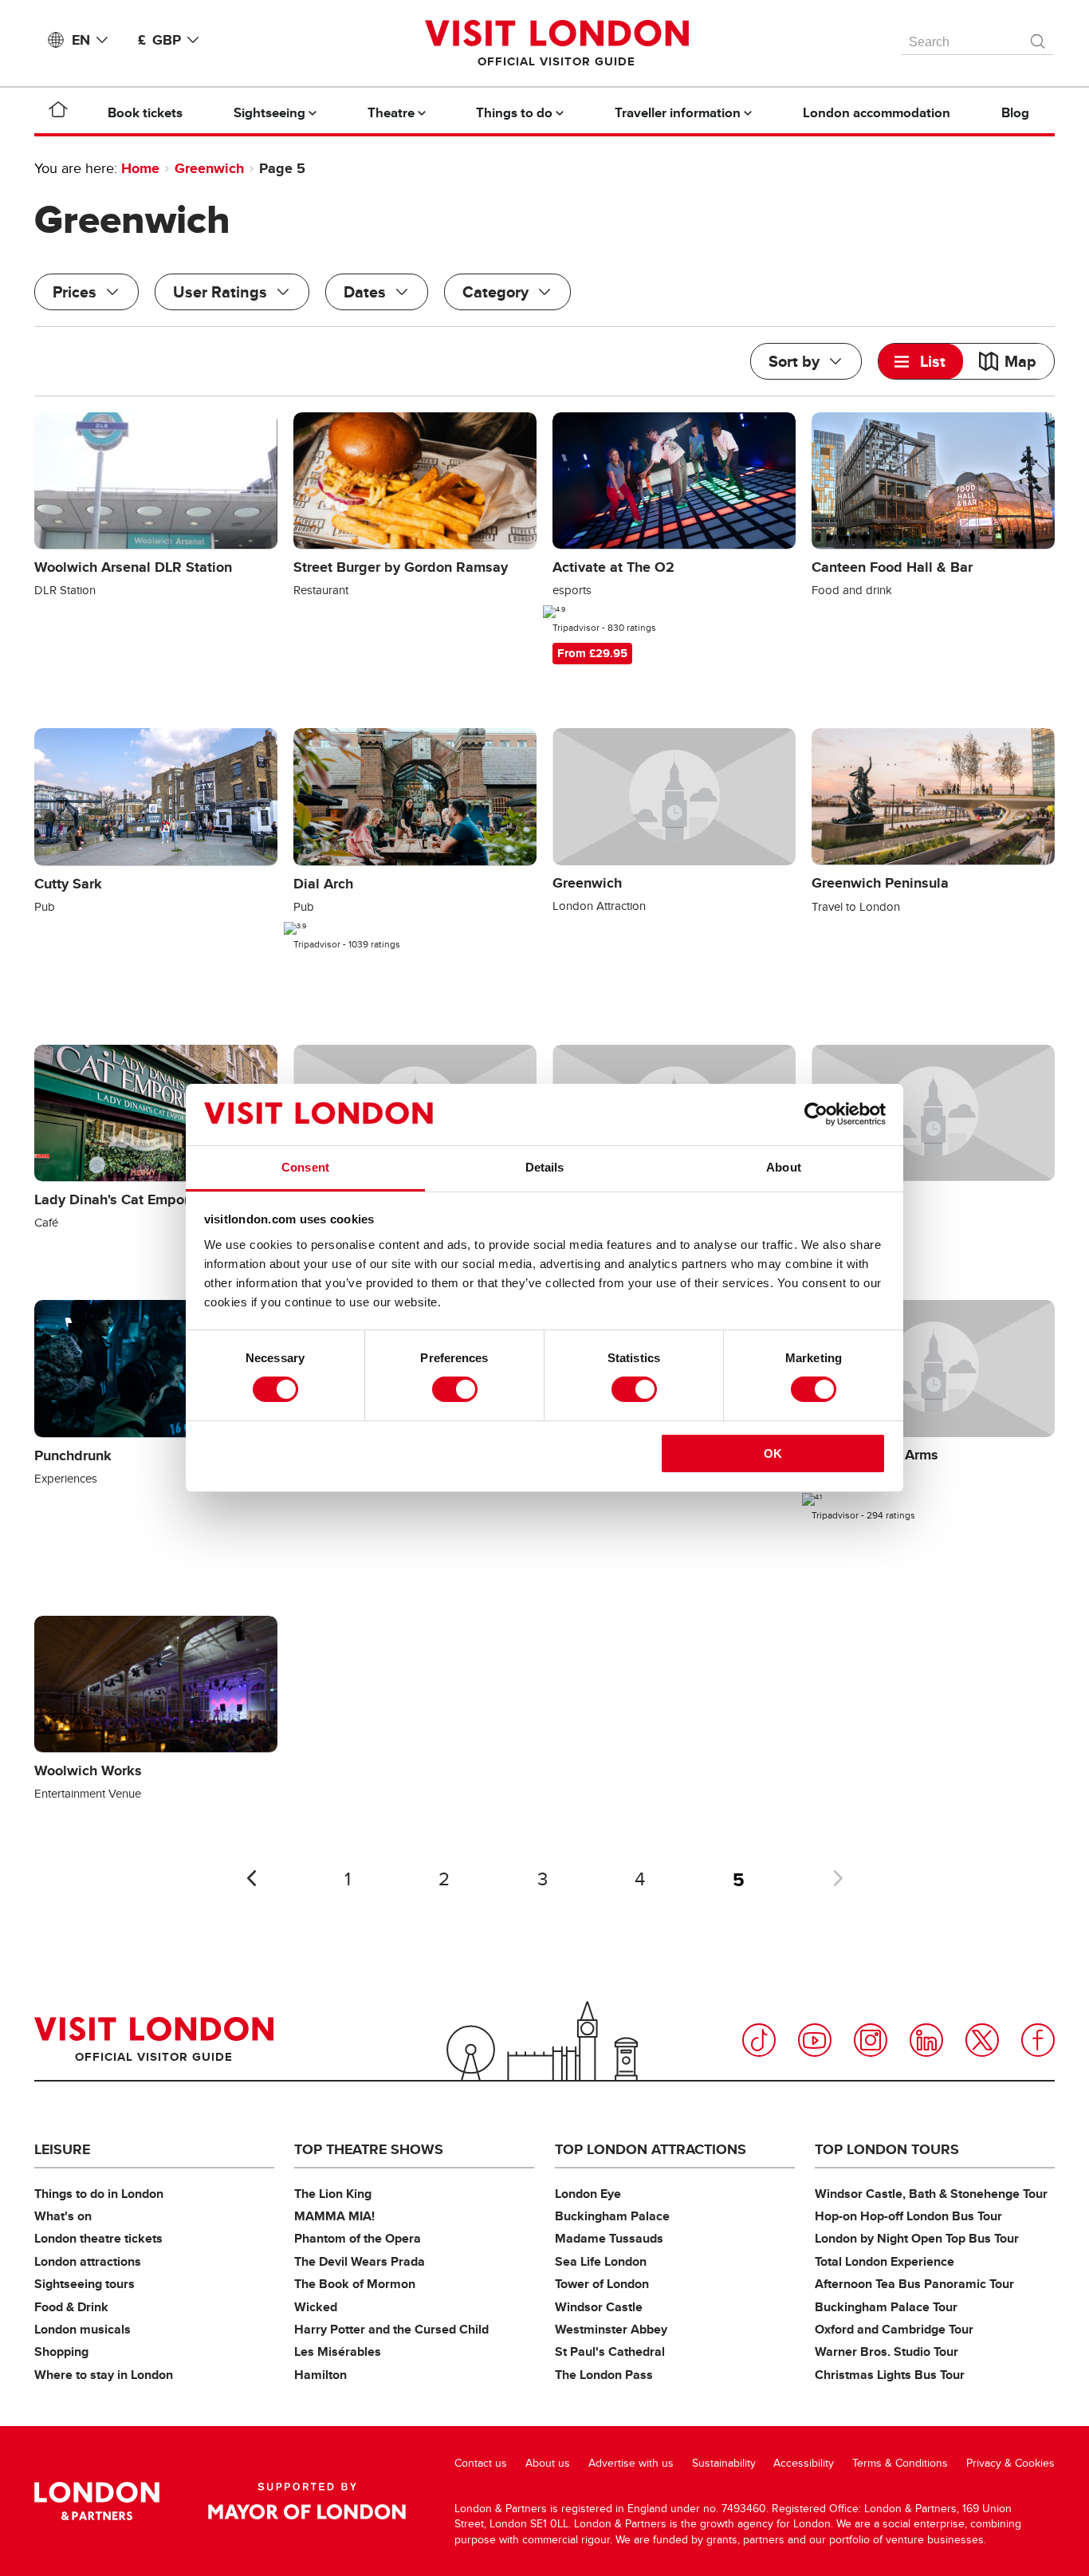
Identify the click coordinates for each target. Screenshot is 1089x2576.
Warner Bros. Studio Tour (887, 2351)
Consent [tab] (305, 1167)
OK (773, 1453)
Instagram (871, 2040)
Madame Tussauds (609, 2238)
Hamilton (320, 2375)
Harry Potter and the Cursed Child (391, 2329)
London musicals (83, 2329)
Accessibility (804, 2463)
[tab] (921, 361)
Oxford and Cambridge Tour (894, 2329)
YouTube (815, 2040)
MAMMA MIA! (334, 2216)
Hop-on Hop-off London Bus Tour (908, 2216)
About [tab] (784, 1167)
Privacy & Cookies (1010, 2463)
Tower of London (602, 2284)
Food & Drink (71, 2307)
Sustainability (724, 2463)
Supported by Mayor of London (307, 2501)
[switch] (455, 1389)
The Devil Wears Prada (360, 2261)
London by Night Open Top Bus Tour (917, 2238)
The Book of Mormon (355, 2284)
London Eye (588, 2194)
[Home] (58, 112)
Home (140, 168)
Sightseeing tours (85, 2284)
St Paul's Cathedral (610, 2351)
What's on (63, 2216)
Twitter (982, 2040)
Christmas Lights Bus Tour (890, 2375)
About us (548, 2463)
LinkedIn (926, 2040)
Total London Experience (885, 2261)
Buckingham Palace (612, 2216)
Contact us (481, 2463)
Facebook (1038, 2040)
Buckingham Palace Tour (886, 2307)
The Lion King (333, 2194)
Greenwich (209, 168)
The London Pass (604, 2375)
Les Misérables (338, 2351)
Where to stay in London (104, 2375)
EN (81, 40)
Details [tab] (545, 1167)
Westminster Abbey (611, 2329)
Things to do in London (99, 2194)
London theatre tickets (98, 2238)
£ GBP (159, 40)
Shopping (61, 2351)
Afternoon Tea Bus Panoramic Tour (914, 2284)
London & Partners (97, 2501)
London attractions (88, 2261)
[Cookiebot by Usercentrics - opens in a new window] (816, 1114)
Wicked (316, 2307)
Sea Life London (601, 2261)
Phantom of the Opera (358, 2238)
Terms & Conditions (900, 2463)
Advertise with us (631, 2463)
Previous (251, 1878)
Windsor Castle (599, 2307)
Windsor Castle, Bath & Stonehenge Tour (931, 2194)
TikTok (759, 2040)
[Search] (1039, 37)
